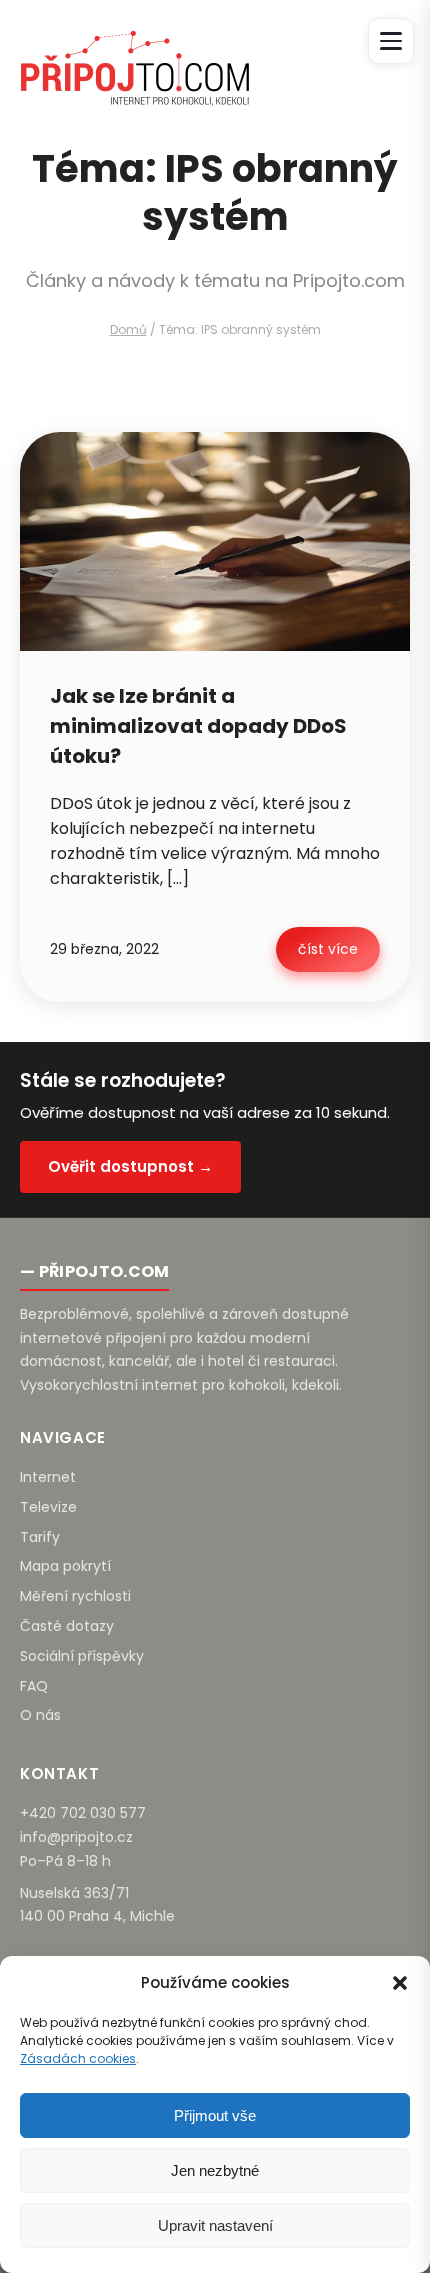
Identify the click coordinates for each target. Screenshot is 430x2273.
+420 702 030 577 (83, 1813)
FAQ (34, 1686)
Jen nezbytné (215, 2170)
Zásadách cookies (78, 2058)
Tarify (40, 1537)
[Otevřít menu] (391, 41)
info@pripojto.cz (76, 1837)
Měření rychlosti (75, 1596)
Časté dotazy (67, 1626)
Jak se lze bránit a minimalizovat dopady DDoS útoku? (198, 726)
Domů (128, 329)
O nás (40, 1715)
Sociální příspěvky (82, 1656)
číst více (328, 949)
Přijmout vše (215, 2115)
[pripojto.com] (134, 50)
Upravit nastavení (215, 2225)
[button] (400, 1983)
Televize (48, 1507)
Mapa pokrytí (65, 1566)
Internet (48, 1477)
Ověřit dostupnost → (130, 1166)
